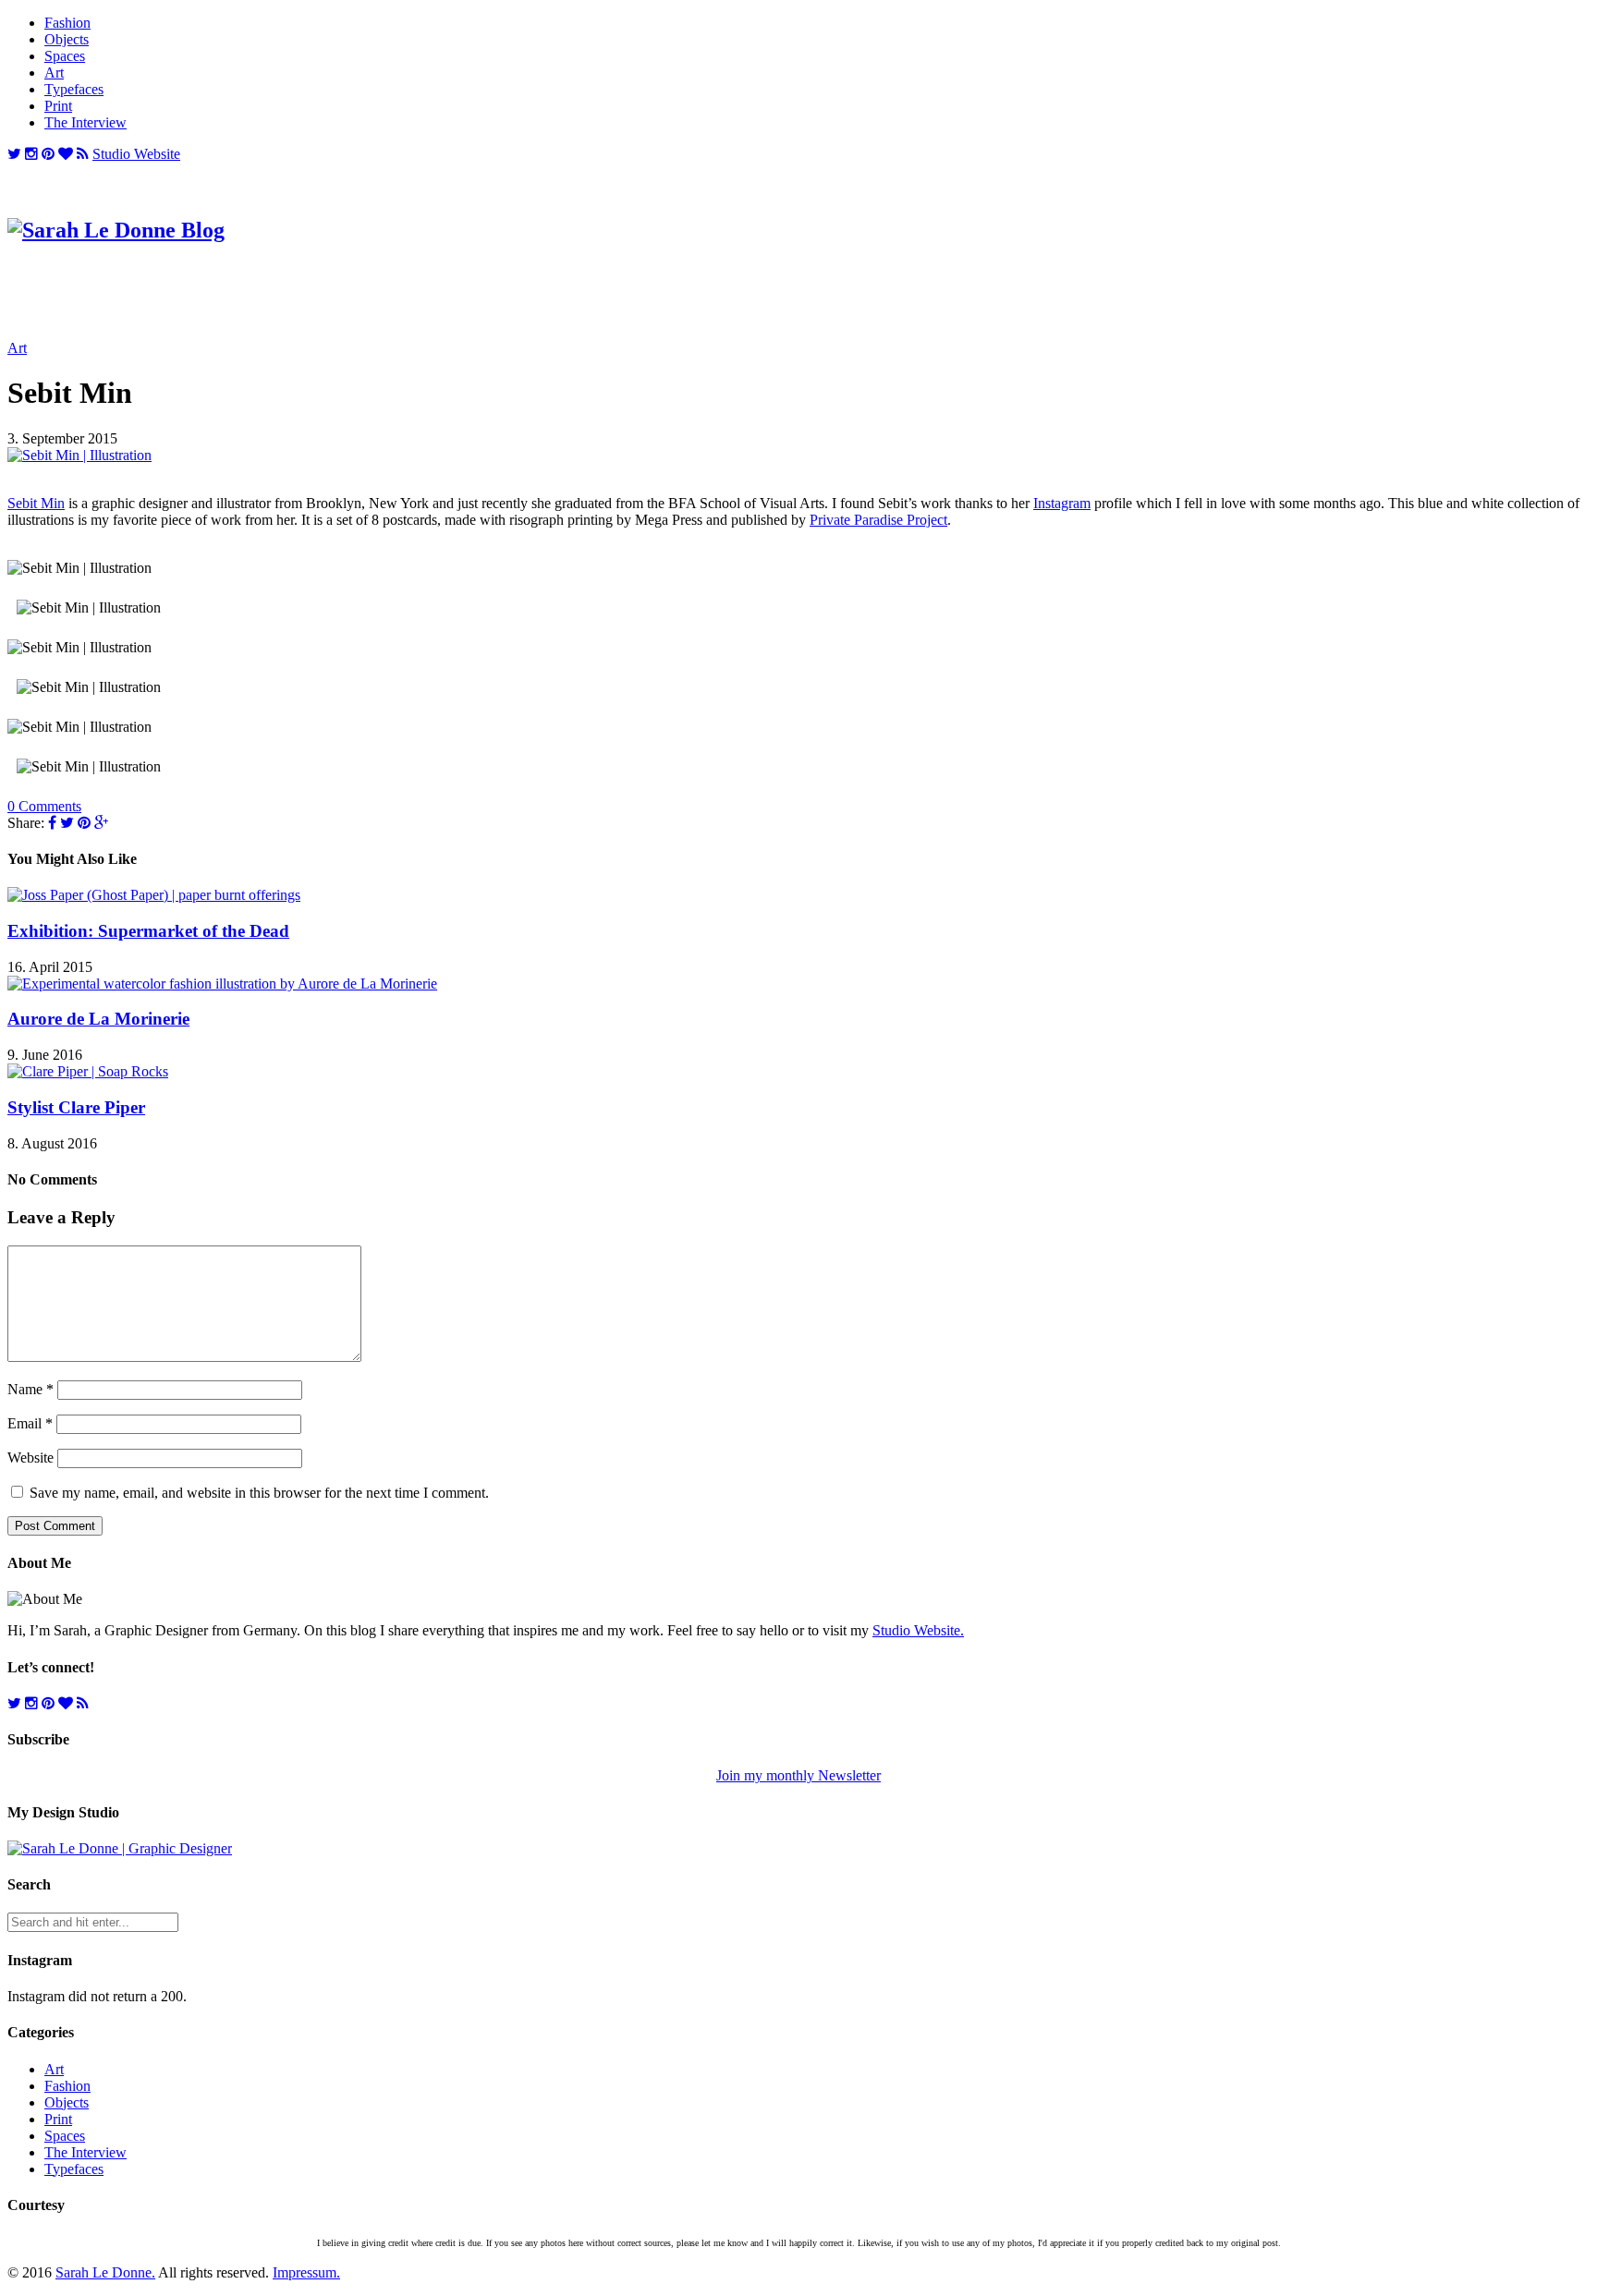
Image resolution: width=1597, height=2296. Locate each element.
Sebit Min (36, 503)
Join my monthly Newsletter (798, 1775)
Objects (67, 39)
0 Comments (44, 806)
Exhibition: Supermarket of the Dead (148, 931)
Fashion (67, 23)
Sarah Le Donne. (105, 2272)
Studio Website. (918, 1630)
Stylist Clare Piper (76, 1107)
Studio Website (136, 154)
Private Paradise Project (878, 520)
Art (54, 73)
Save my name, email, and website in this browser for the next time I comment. (259, 1493)
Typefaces (74, 89)
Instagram (1062, 503)
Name (30, 1389)
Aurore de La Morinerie (98, 1019)
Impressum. (306, 2272)
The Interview (85, 122)
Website (30, 1458)
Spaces (65, 56)
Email (30, 1423)
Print (58, 106)
